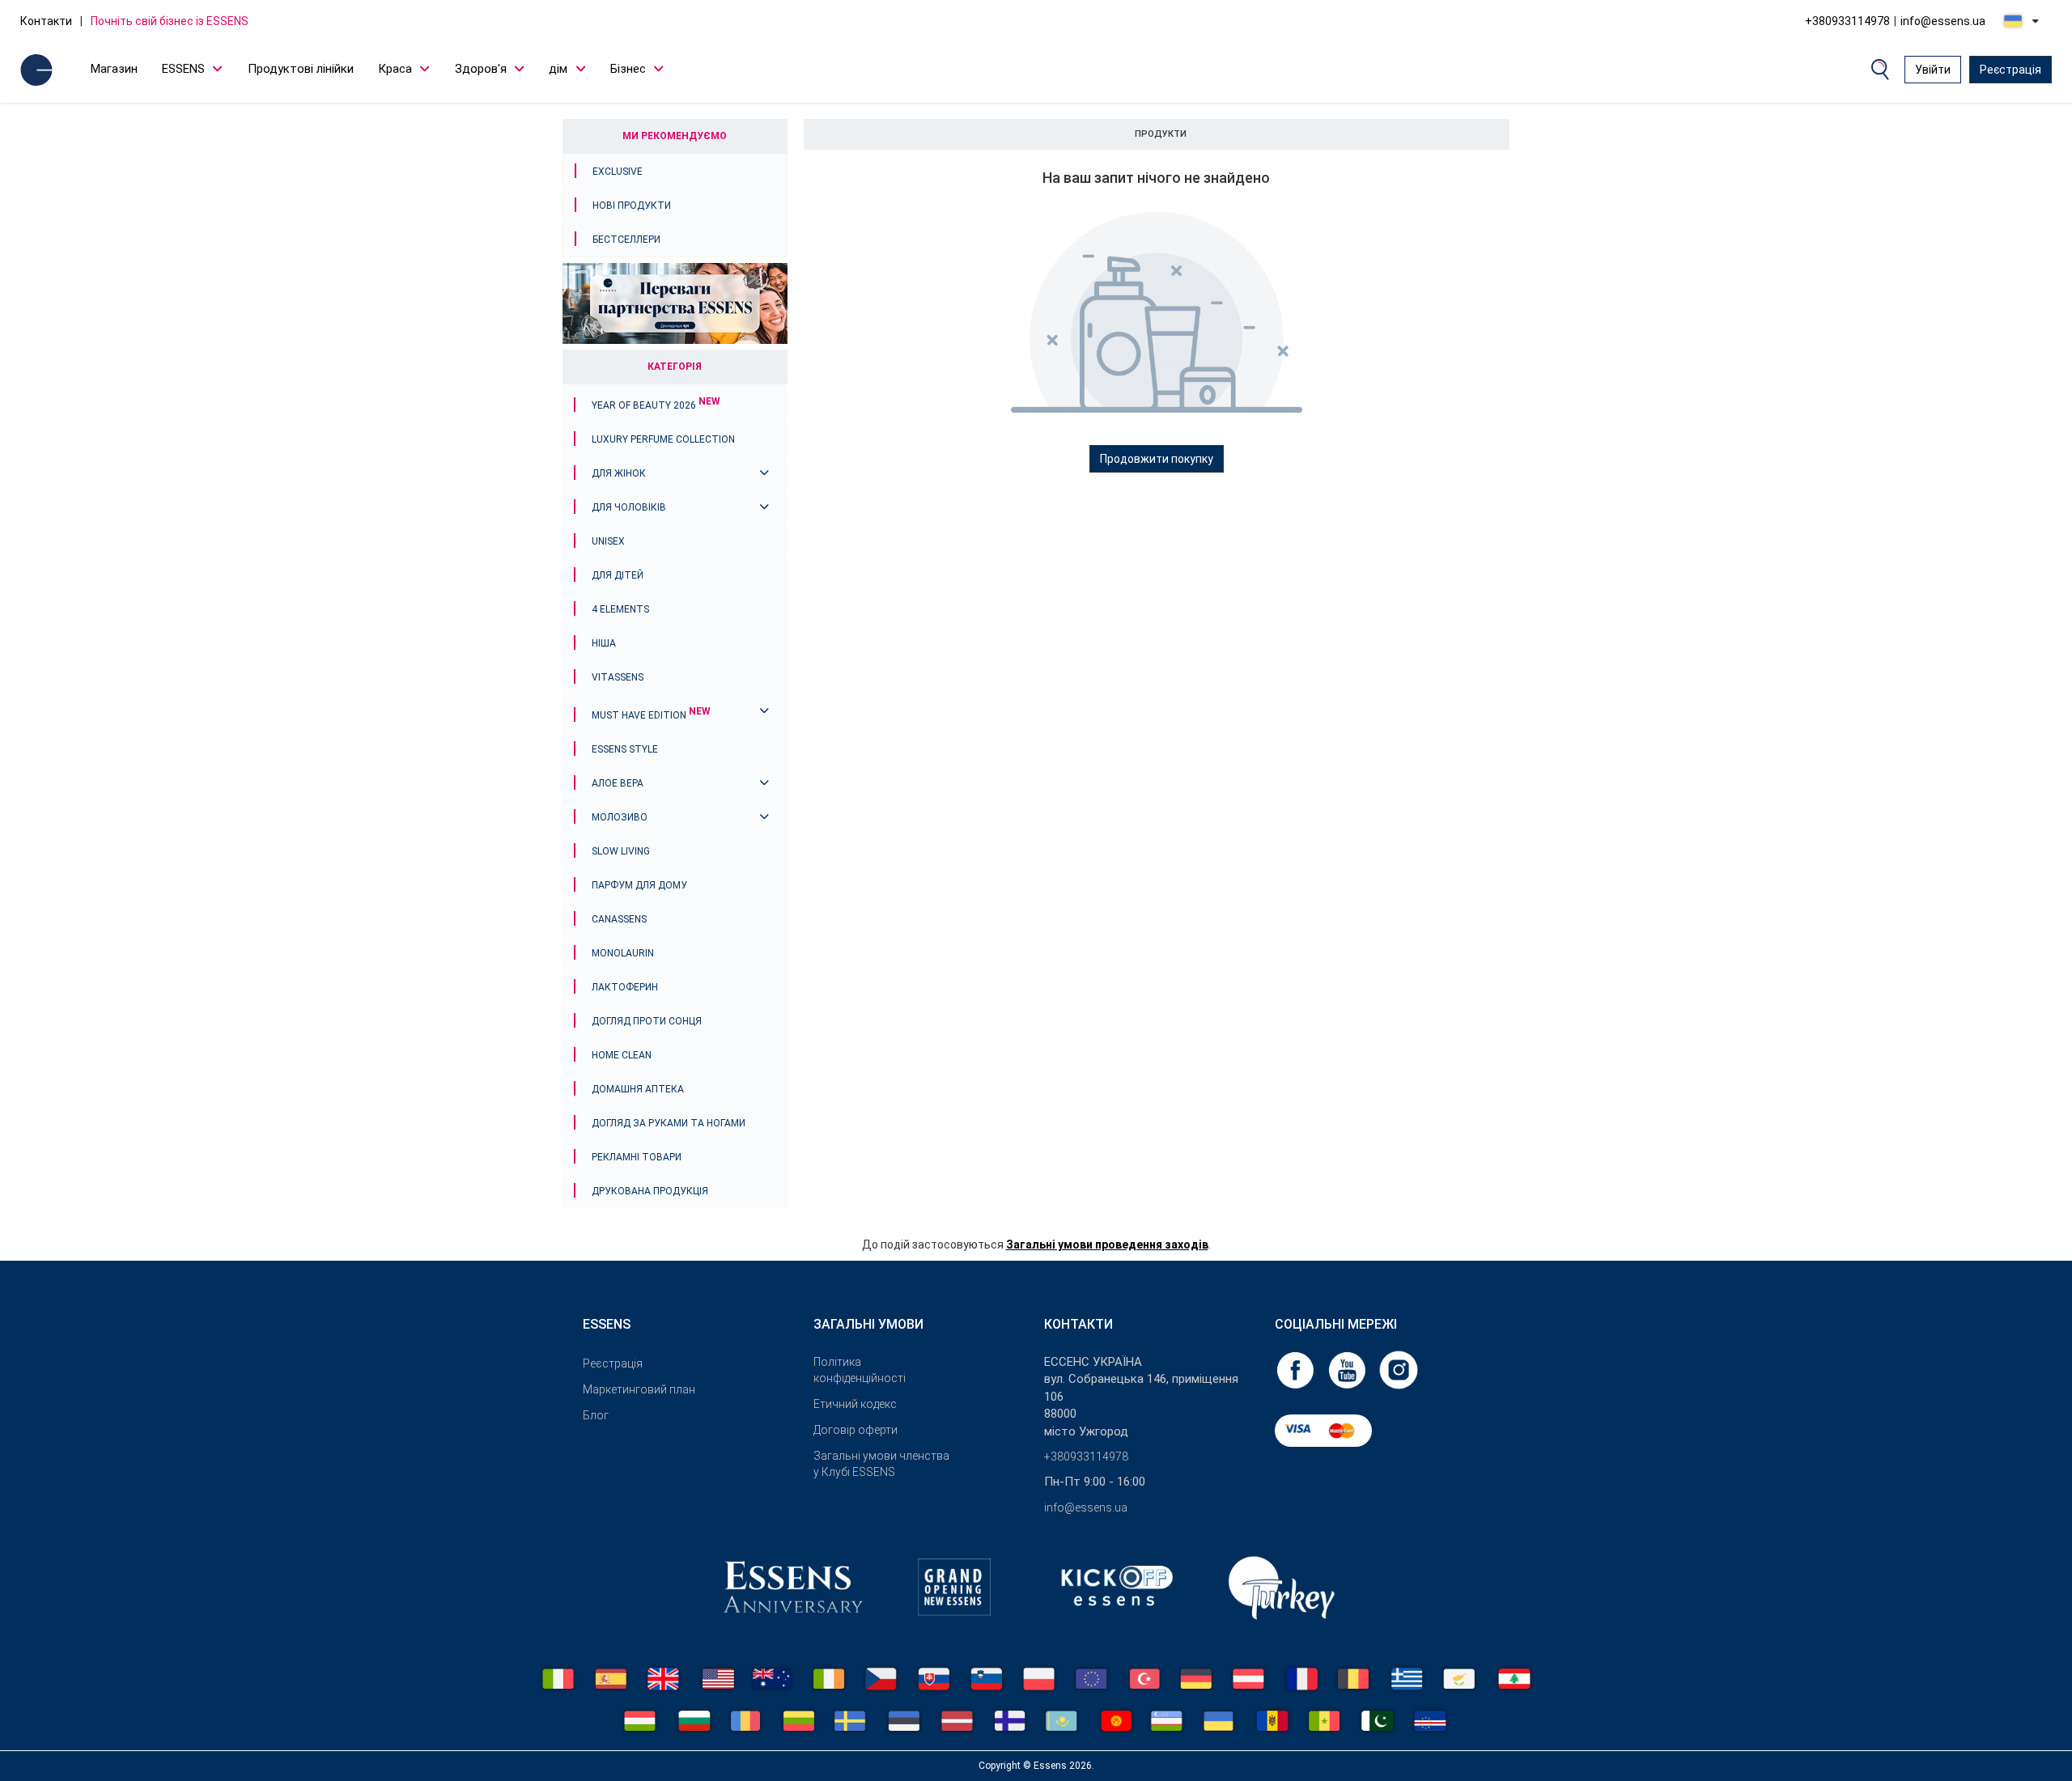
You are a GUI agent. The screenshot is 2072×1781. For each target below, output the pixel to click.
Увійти (1933, 70)
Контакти (46, 21)
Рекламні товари (637, 1157)
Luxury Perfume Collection (663, 439)
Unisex (608, 541)
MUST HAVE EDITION (651, 715)
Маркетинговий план (639, 1389)
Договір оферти (856, 1430)
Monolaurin (623, 953)
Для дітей (618, 575)
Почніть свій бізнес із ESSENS (170, 21)
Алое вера (618, 783)
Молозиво (620, 817)
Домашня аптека (638, 1089)
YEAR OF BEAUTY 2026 (656, 405)
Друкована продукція (650, 1191)
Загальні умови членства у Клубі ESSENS (881, 1464)
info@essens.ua (1943, 21)
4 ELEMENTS (620, 609)
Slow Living (621, 851)
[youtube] (1348, 1369)
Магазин (114, 69)
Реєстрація (2010, 70)
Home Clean (622, 1055)
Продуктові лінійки (301, 69)
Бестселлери (626, 240)
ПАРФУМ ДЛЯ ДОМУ (639, 885)
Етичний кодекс (855, 1404)
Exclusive (618, 172)
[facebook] (1297, 1369)
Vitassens (618, 677)
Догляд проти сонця (647, 1021)
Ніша (604, 643)
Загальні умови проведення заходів (1107, 1245)
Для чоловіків (629, 507)
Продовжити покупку (1157, 459)
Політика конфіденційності (860, 1370)
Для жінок (619, 473)
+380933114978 (1847, 21)
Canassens (619, 919)
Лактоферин (625, 987)
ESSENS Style (625, 749)
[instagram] (1399, 1369)
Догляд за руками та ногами (669, 1123)
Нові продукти (632, 206)
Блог (596, 1415)
